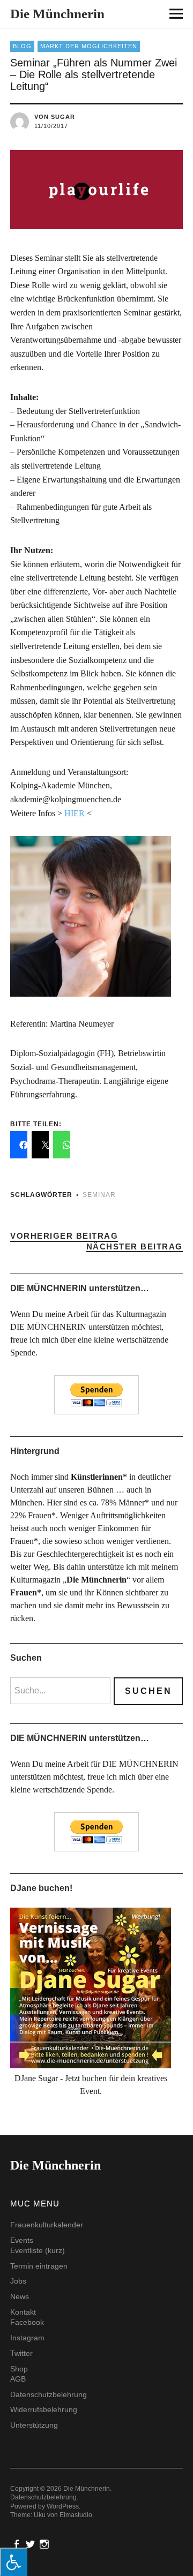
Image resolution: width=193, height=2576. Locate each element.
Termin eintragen (39, 2266)
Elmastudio (76, 2515)
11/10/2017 (51, 126)
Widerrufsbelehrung (44, 2409)
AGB (18, 2379)
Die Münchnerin (57, 14)
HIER (75, 813)
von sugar (55, 117)
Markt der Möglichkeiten (89, 46)
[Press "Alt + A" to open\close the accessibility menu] (14, 2562)
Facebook (27, 2322)
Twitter (21, 2353)
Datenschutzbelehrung (49, 2394)
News (20, 2296)
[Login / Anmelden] (146, 16)
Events (22, 2240)
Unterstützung (34, 2425)
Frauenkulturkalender (47, 2225)
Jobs (18, 2281)
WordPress (63, 2506)
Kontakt (23, 2312)
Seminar (99, 1195)
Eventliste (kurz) (38, 2250)
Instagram (27, 2338)
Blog (22, 46)
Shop (19, 2369)
